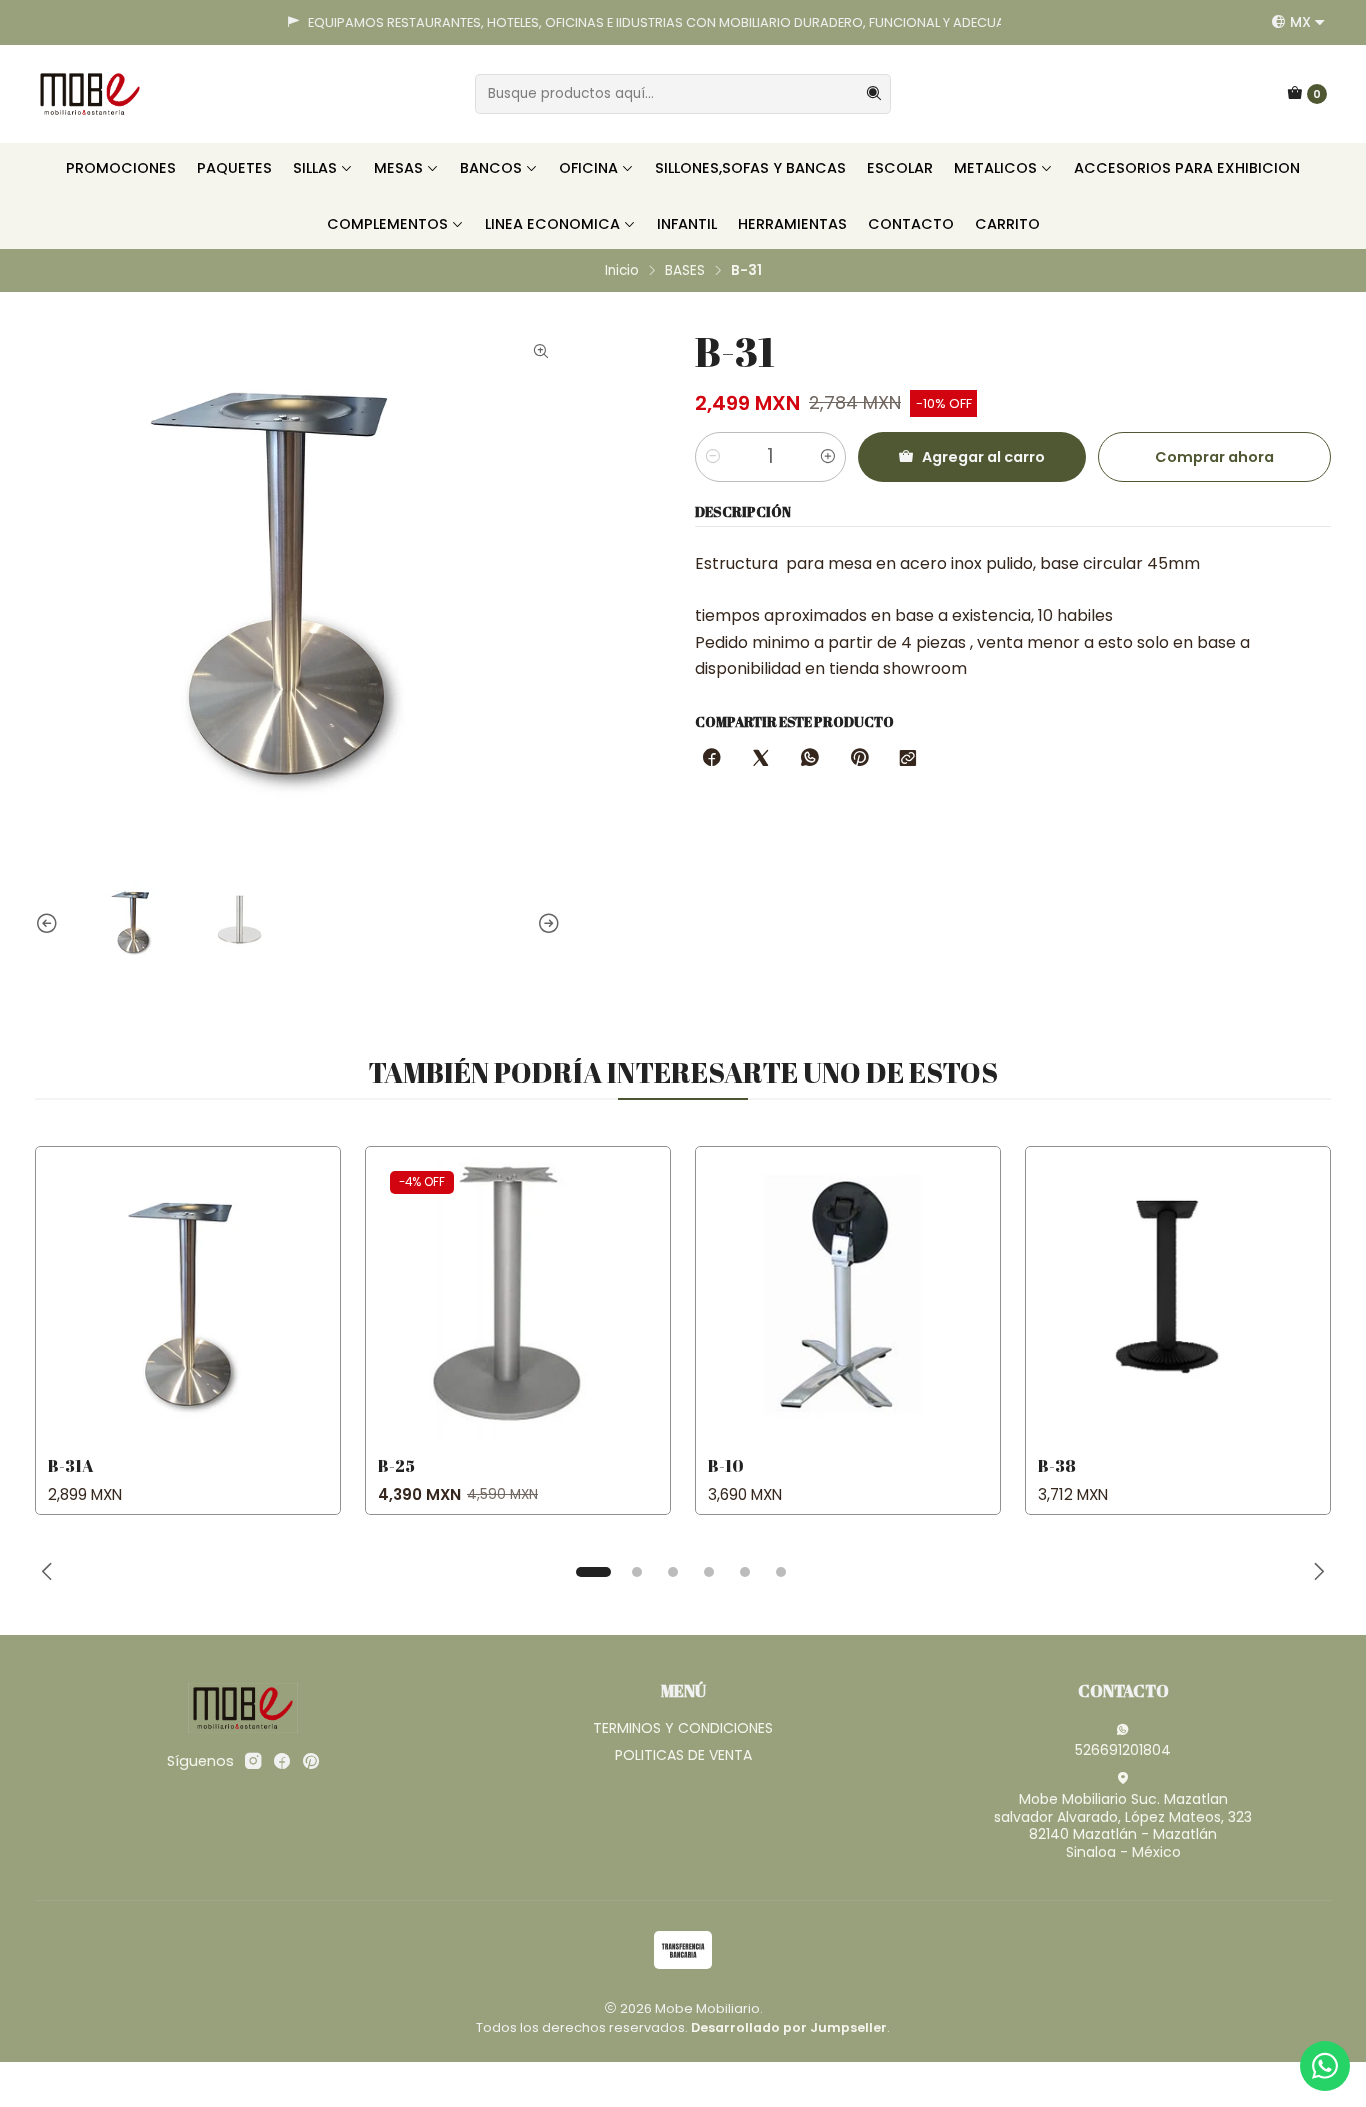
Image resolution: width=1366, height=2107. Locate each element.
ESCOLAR (900, 168)
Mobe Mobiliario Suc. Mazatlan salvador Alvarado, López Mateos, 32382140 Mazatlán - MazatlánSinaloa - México (1123, 1825)
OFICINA (588, 168)
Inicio (622, 271)
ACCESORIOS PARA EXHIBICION (1187, 168)
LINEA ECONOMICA (552, 224)
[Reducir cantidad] (713, 457)
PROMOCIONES (121, 168)
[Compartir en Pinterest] (859, 759)
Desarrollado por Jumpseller (789, 2027)
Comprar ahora (1214, 457)
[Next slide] (546, 924)
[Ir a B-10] (848, 1299)
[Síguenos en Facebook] (282, 1761)
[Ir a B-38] (1178, 1299)
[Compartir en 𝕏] (761, 759)
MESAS (398, 168)
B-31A (71, 1465)
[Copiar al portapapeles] (908, 759)
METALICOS (995, 168)
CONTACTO (911, 224)
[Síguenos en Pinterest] (310, 1761)
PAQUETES (234, 168)
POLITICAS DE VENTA (683, 1755)
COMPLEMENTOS (387, 224)
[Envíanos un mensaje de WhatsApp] (1325, 2066)
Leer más (944, 22)
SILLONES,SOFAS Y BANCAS (750, 168)
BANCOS (491, 168)
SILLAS (315, 168)
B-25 (396, 1465)
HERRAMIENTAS (792, 224)
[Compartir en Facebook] (712, 759)
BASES (685, 271)
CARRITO (1007, 224)
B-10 (726, 1465)
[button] (593, 1572)
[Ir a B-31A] (188, 1299)
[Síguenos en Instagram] (253, 1761)
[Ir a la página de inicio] (90, 94)
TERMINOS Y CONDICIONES (683, 1728)
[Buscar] (874, 94)
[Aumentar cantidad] (828, 457)
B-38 (1057, 1465)
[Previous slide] (50, 924)
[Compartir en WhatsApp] (810, 759)
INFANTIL (687, 224)
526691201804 (1123, 1750)
